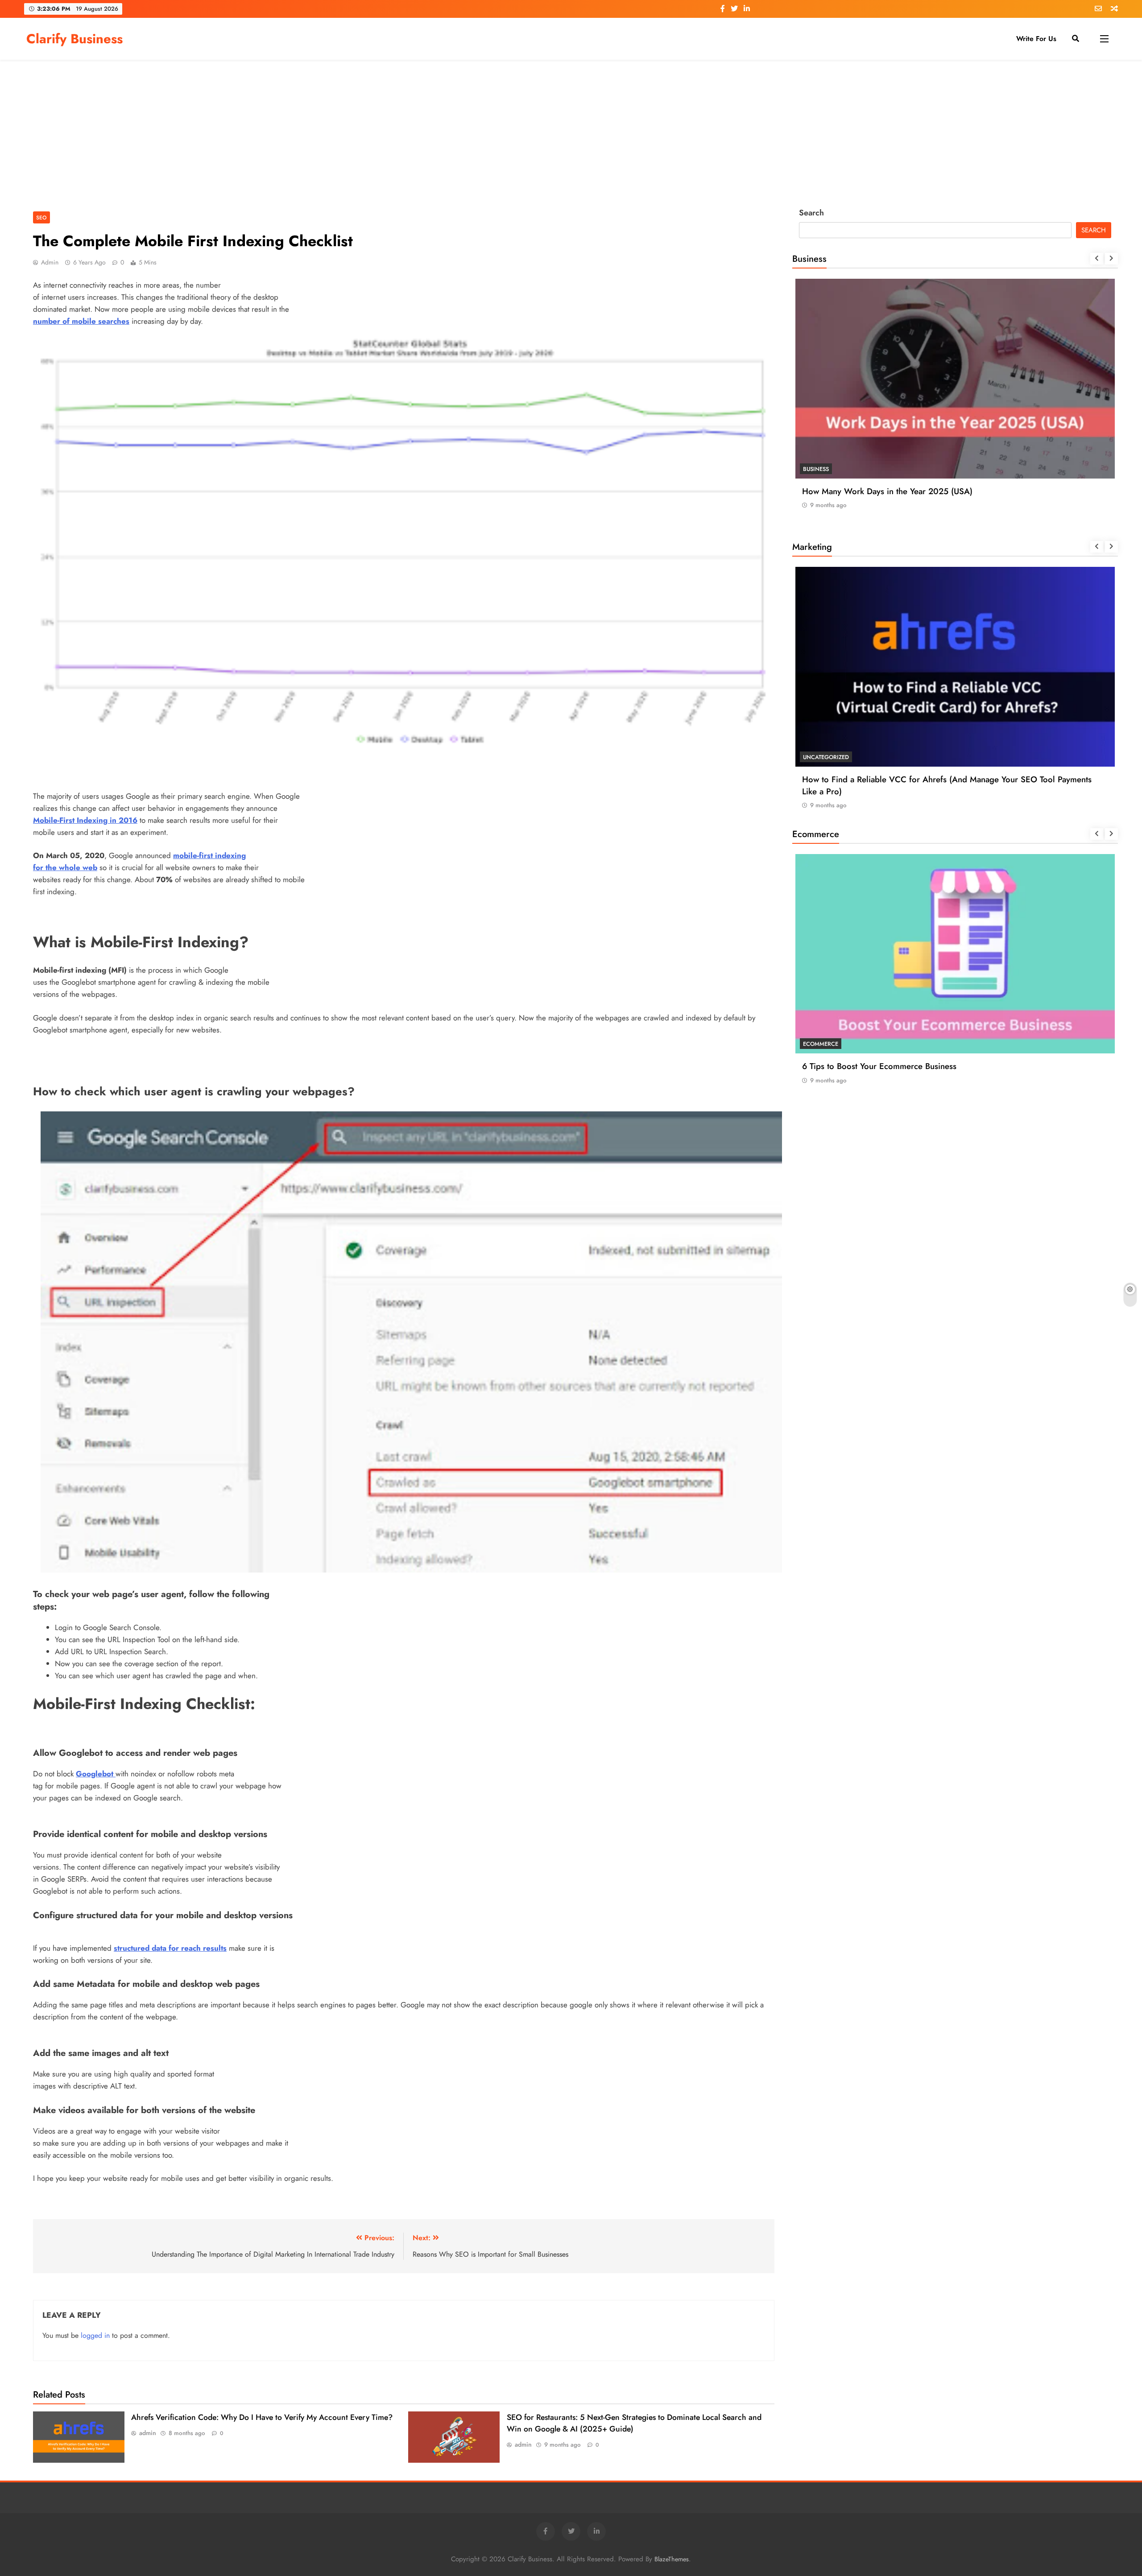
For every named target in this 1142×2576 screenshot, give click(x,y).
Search (811, 213)
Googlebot (96, 1774)
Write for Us (1036, 39)
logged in (95, 2335)
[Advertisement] (571, 131)
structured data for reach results (170, 1948)
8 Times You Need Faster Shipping (866, 1066)
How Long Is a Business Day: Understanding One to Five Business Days (933, 491)
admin (50, 262)
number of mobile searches (81, 321)
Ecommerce (821, 1044)
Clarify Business (74, 39)
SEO (41, 217)
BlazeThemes (672, 2559)
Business (816, 469)
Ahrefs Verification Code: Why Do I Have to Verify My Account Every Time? (262, 2417)
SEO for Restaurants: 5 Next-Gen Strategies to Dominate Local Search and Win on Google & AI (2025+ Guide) (954, 785)
